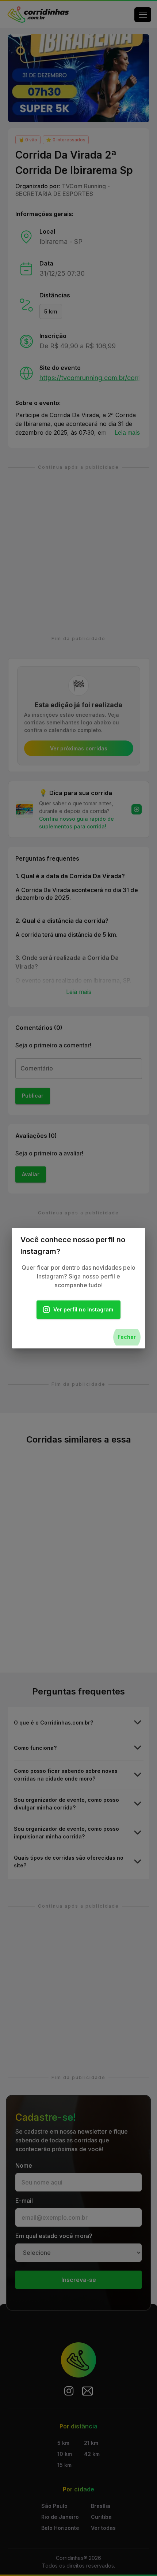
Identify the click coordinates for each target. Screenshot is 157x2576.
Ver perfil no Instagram (83, 1309)
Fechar (127, 1337)
